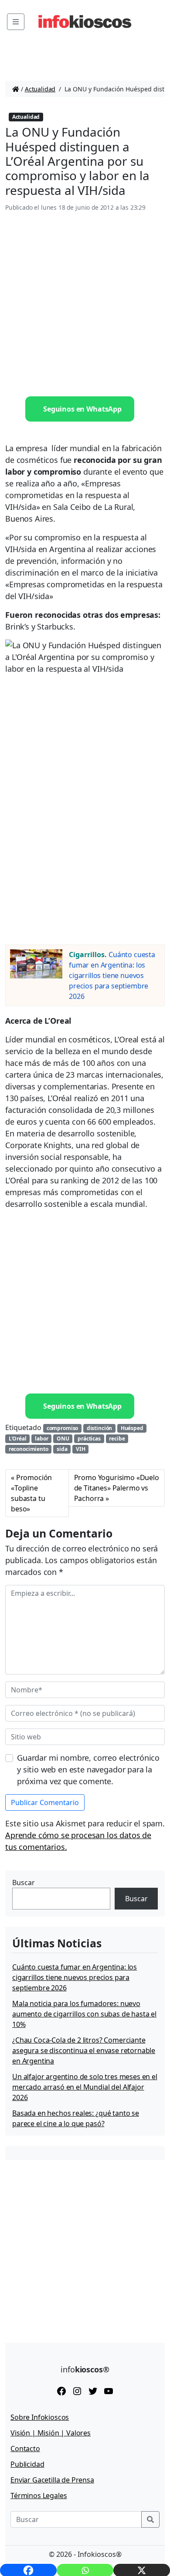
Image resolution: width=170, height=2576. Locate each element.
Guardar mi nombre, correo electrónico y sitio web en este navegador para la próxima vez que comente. (88, 1769)
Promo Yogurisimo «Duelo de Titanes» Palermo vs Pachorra (117, 1488)
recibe (117, 1439)
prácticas (89, 1439)
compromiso (62, 1428)
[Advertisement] (85, 305)
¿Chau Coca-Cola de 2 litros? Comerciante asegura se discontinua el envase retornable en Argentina (84, 2050)
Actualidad (40, 89)
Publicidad (27, 2464)
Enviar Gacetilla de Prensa (52, 2480)
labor (41, 1439)
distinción (99, 1428)
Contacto (25, 2449)
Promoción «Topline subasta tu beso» (31, 1493)
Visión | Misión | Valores (51, 2433)
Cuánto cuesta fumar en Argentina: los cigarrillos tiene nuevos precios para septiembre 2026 (112, 975)
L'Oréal (18, 1439)
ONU (63, 1439)
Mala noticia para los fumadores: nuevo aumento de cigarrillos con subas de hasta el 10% (84, 2014)
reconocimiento (29, 1449)
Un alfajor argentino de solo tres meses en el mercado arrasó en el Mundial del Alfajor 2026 (85, 2087)
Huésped (132, 1428)
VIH (81, 1449)
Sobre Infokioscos (40, 2417)
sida (62, 1449)
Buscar (24, 1883)
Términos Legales (39, 2496)
